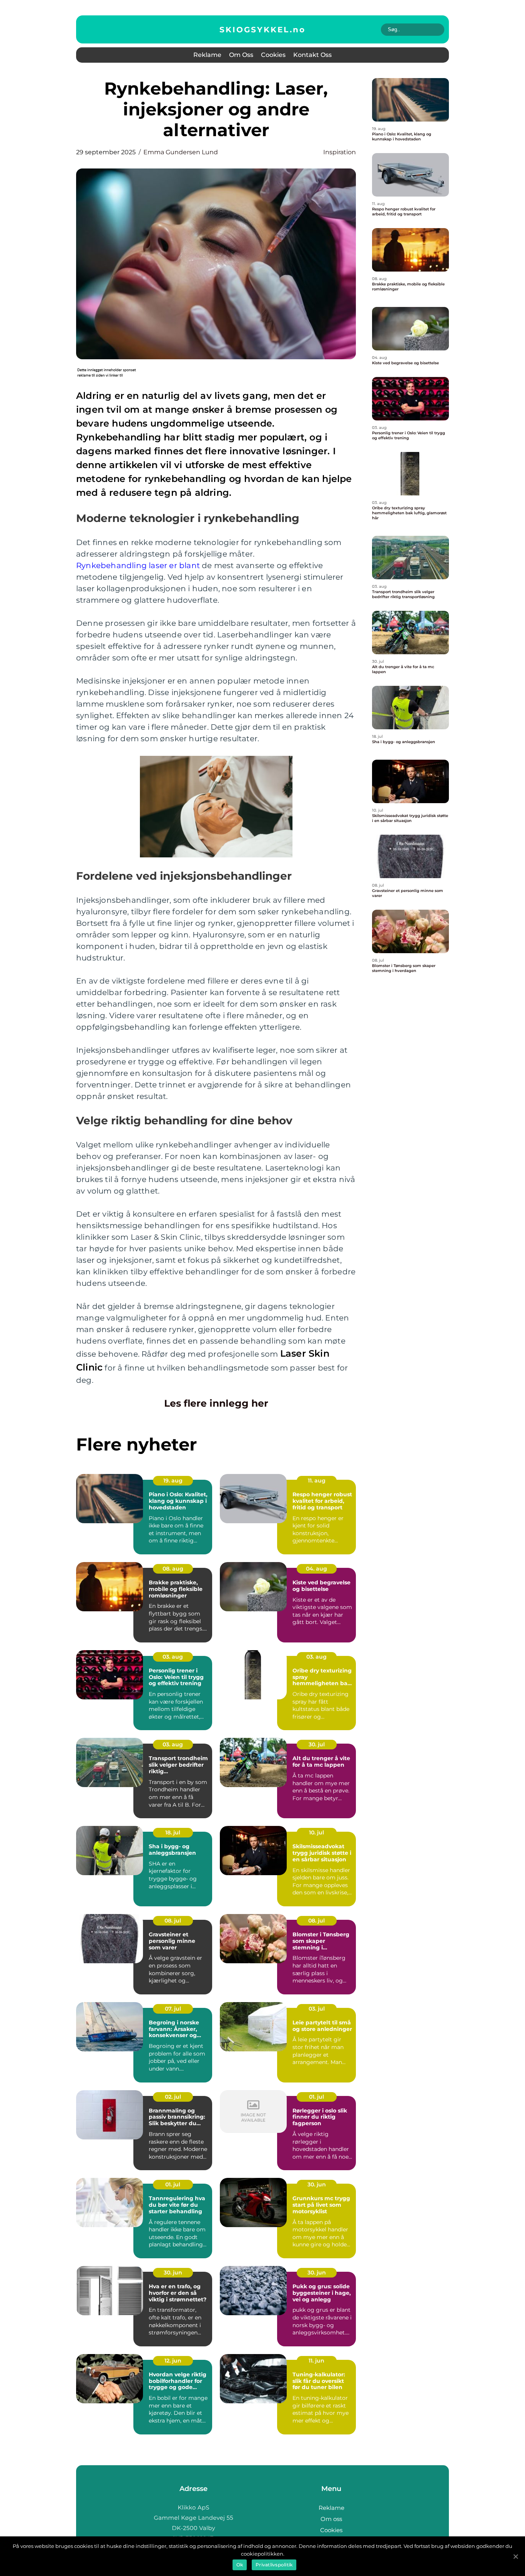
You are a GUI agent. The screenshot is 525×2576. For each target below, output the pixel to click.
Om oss (241, 55)
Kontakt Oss (312, 55)
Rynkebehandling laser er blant (138, 565)
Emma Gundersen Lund (181, 152)
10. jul (316, 1832)
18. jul (173, 1832)
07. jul (173, 2009)
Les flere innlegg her (216, 1403)
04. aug (316, 1569)
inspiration (340, 152)
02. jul (173, 2097)
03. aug (173, 1657)
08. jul (173, 1921)
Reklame (207, 55)
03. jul (317, 2009)
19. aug (173, 1481)
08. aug (173, 1569)
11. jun (316, 2361)
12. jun (173, 2361)
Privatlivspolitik (274, 2565)
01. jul (316, 2097)
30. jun (317, 2184)
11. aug (317, 1481)
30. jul (317, 1744)
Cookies (273, 55)
